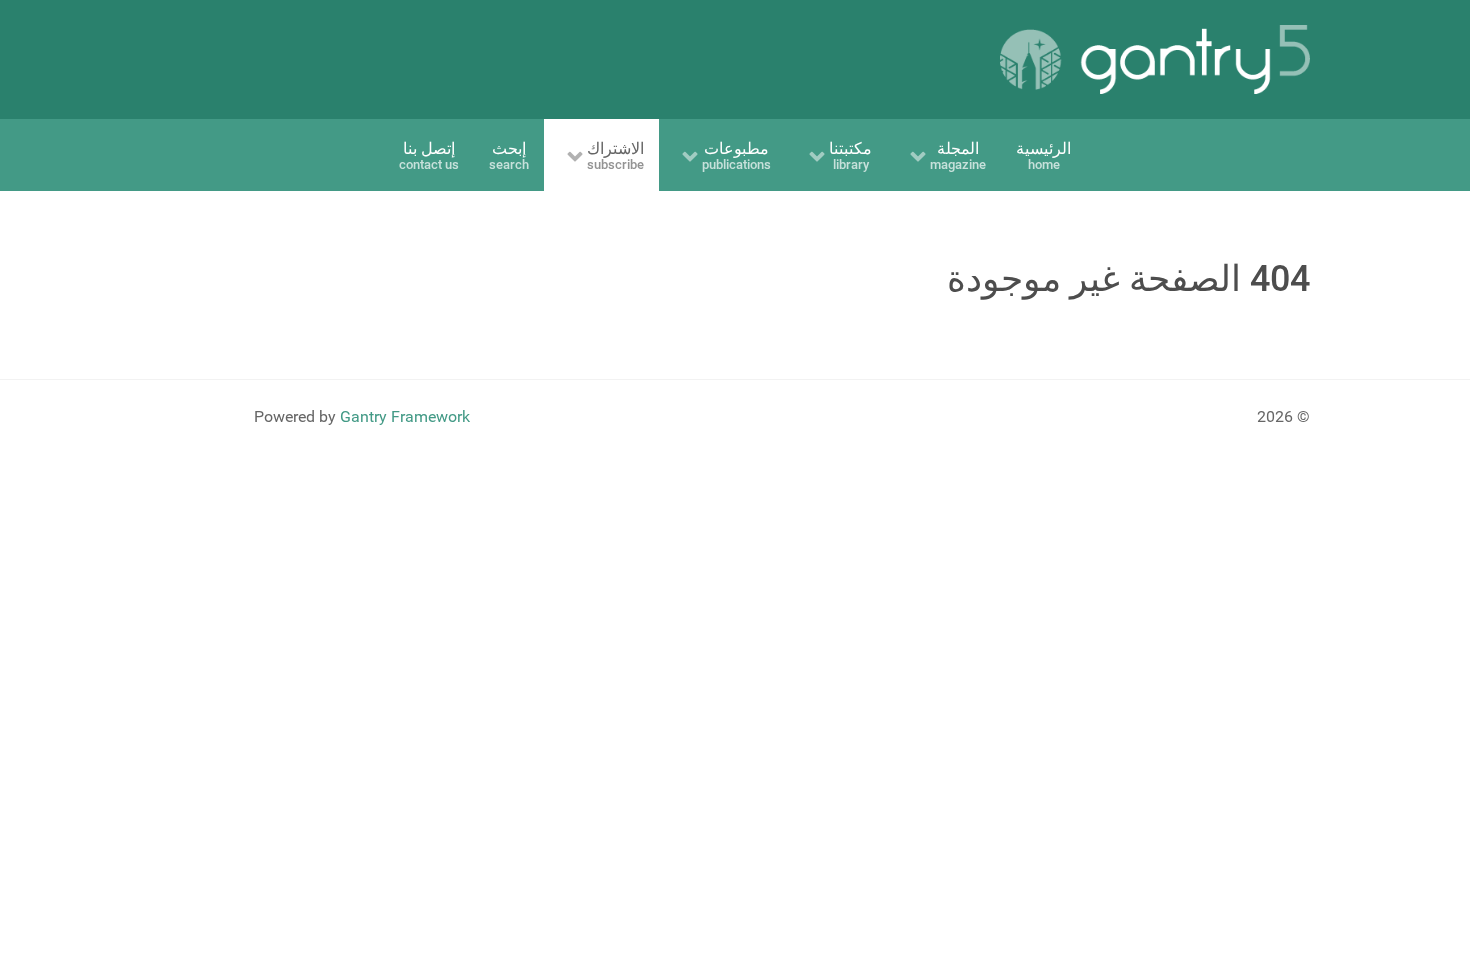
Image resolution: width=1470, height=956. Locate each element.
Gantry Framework (405, 416)
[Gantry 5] (1155, 59)
